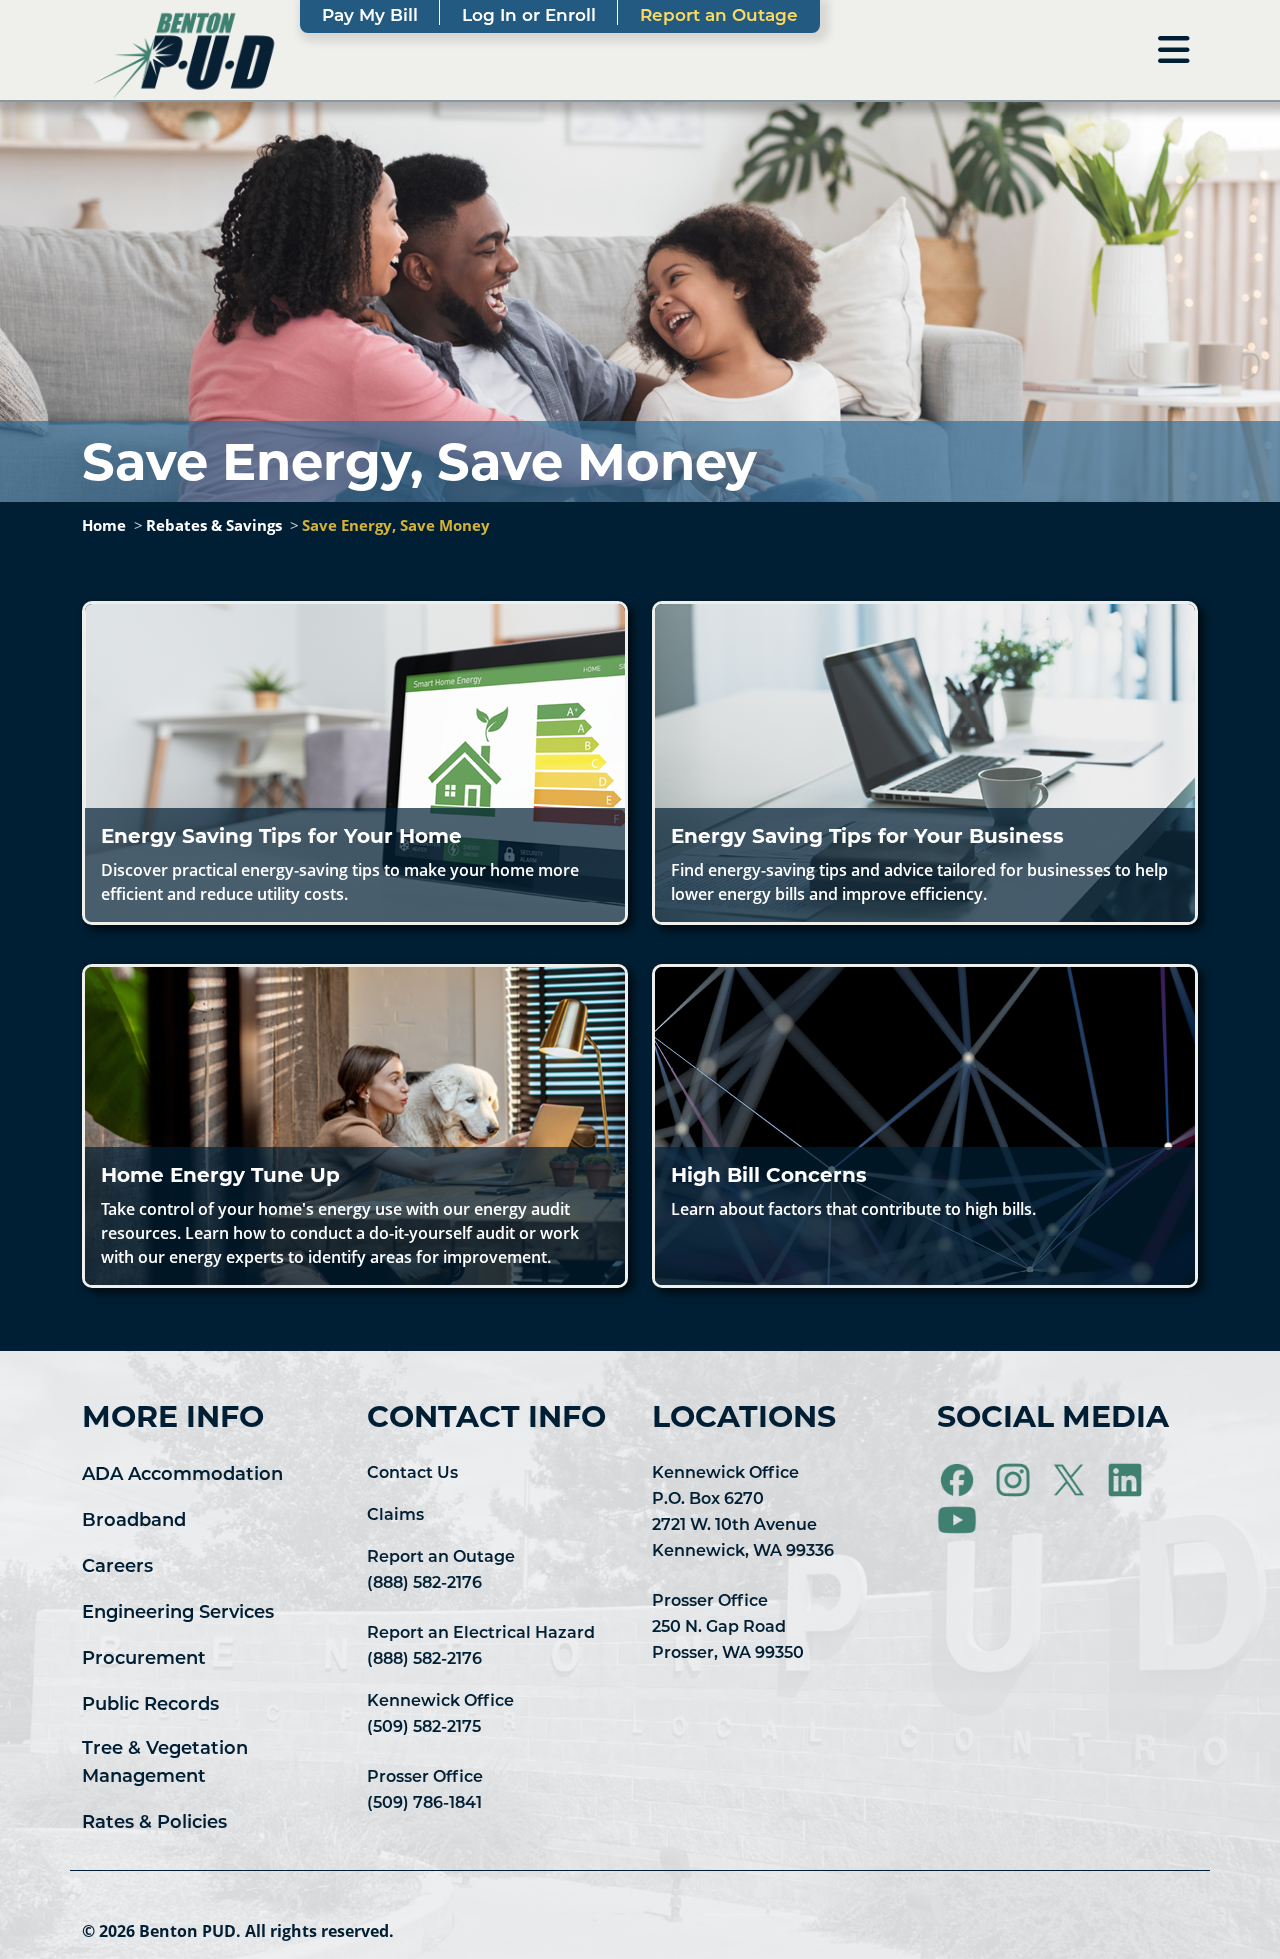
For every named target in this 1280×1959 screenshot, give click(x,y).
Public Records (150, 1706)
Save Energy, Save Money (396, 525)
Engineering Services (178, 1614)
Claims (395, 1516)
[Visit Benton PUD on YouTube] (957, 1520)
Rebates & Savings (214, 525)
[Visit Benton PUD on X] (1071, 1480)
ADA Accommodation (182, 1476)
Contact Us (412, 1474)
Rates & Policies (154, 1824)
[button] (355, 763)
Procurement (144, 1660)
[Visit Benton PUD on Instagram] (1015, 1480)
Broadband (134, 1522)
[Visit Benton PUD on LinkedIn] (1127, 1480)
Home (104, 525)
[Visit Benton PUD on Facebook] (959, 1480)
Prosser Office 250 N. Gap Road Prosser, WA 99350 (728, 1628)
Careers (117, 1568)
